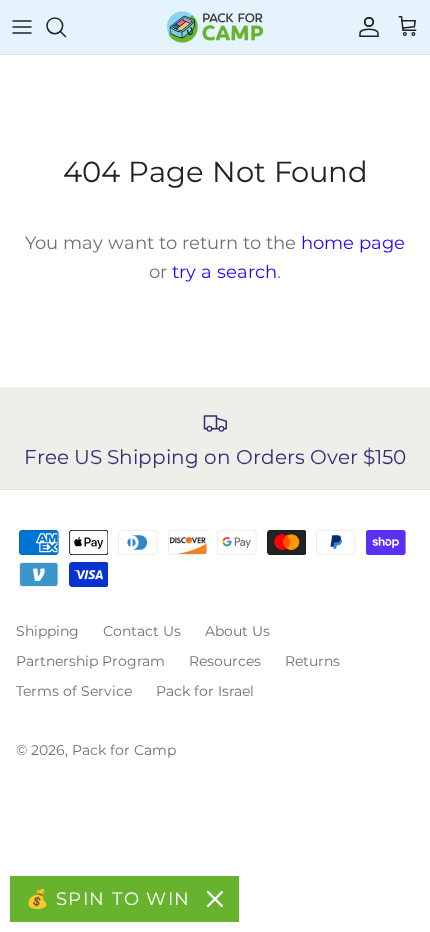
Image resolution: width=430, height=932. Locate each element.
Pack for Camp (124, 750)
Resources (225, 661)
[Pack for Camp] (215, 27)
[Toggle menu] (22, 27)
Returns (312, 661)
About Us (237, 631)
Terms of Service (74, 691)
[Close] (215, 899)
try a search (224, 272)
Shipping (47, 631)
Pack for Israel (205, 691)
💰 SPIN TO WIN (108, 899)
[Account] (364, 27)
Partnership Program (90, 661)
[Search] (66, 27)
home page (353, 243)
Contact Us (142, 631)
